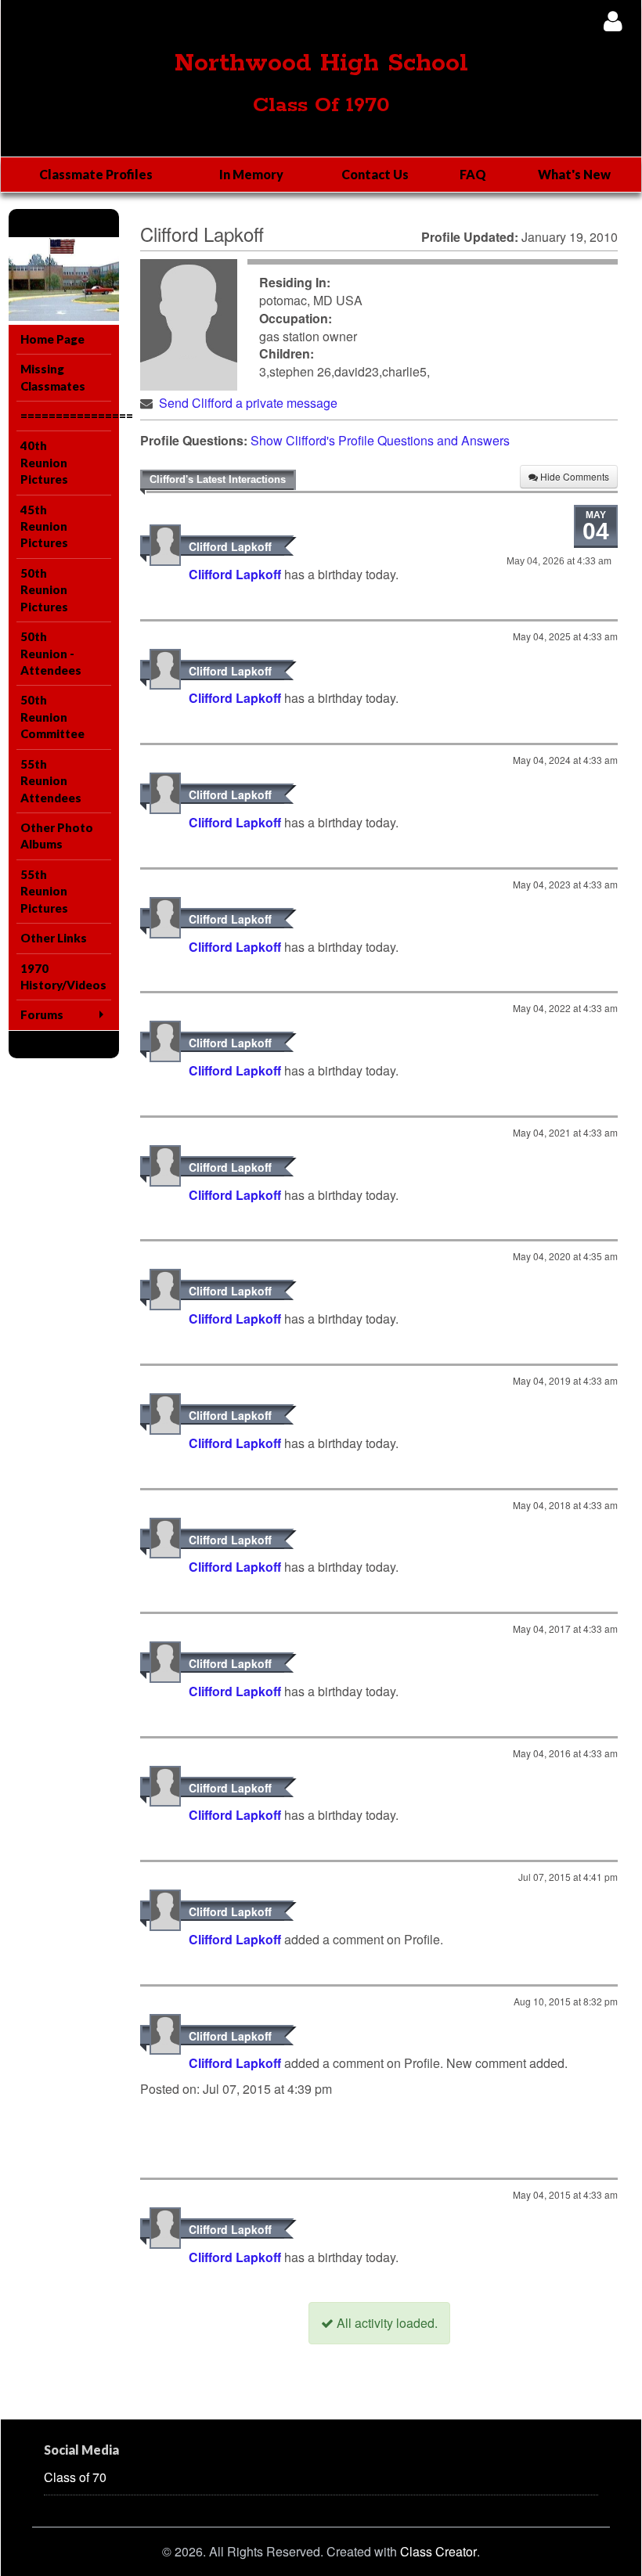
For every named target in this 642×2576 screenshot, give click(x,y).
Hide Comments (573, 476)
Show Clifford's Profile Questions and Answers (380, 440)
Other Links (54, 938)
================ (66, 416)
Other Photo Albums (57, 836)
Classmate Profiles (96, 174)
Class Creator (438, 2552)
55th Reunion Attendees (51, 781)
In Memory (251, 174)
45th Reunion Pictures (44, 526)
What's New (574, 174)
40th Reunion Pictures (44, 462)
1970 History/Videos (63, 976)
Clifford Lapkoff (230, 546)
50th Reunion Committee (52, 717)
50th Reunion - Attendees (51, 653)
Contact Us (375, 174)
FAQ (473, 174)
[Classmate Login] (613, 21)
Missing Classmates (53, 377)
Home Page (52, 339)
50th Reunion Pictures (44, 590)
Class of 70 (75, 2477)
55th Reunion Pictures (44, 891)
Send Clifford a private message (248, 403)
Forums (42, 1014)
